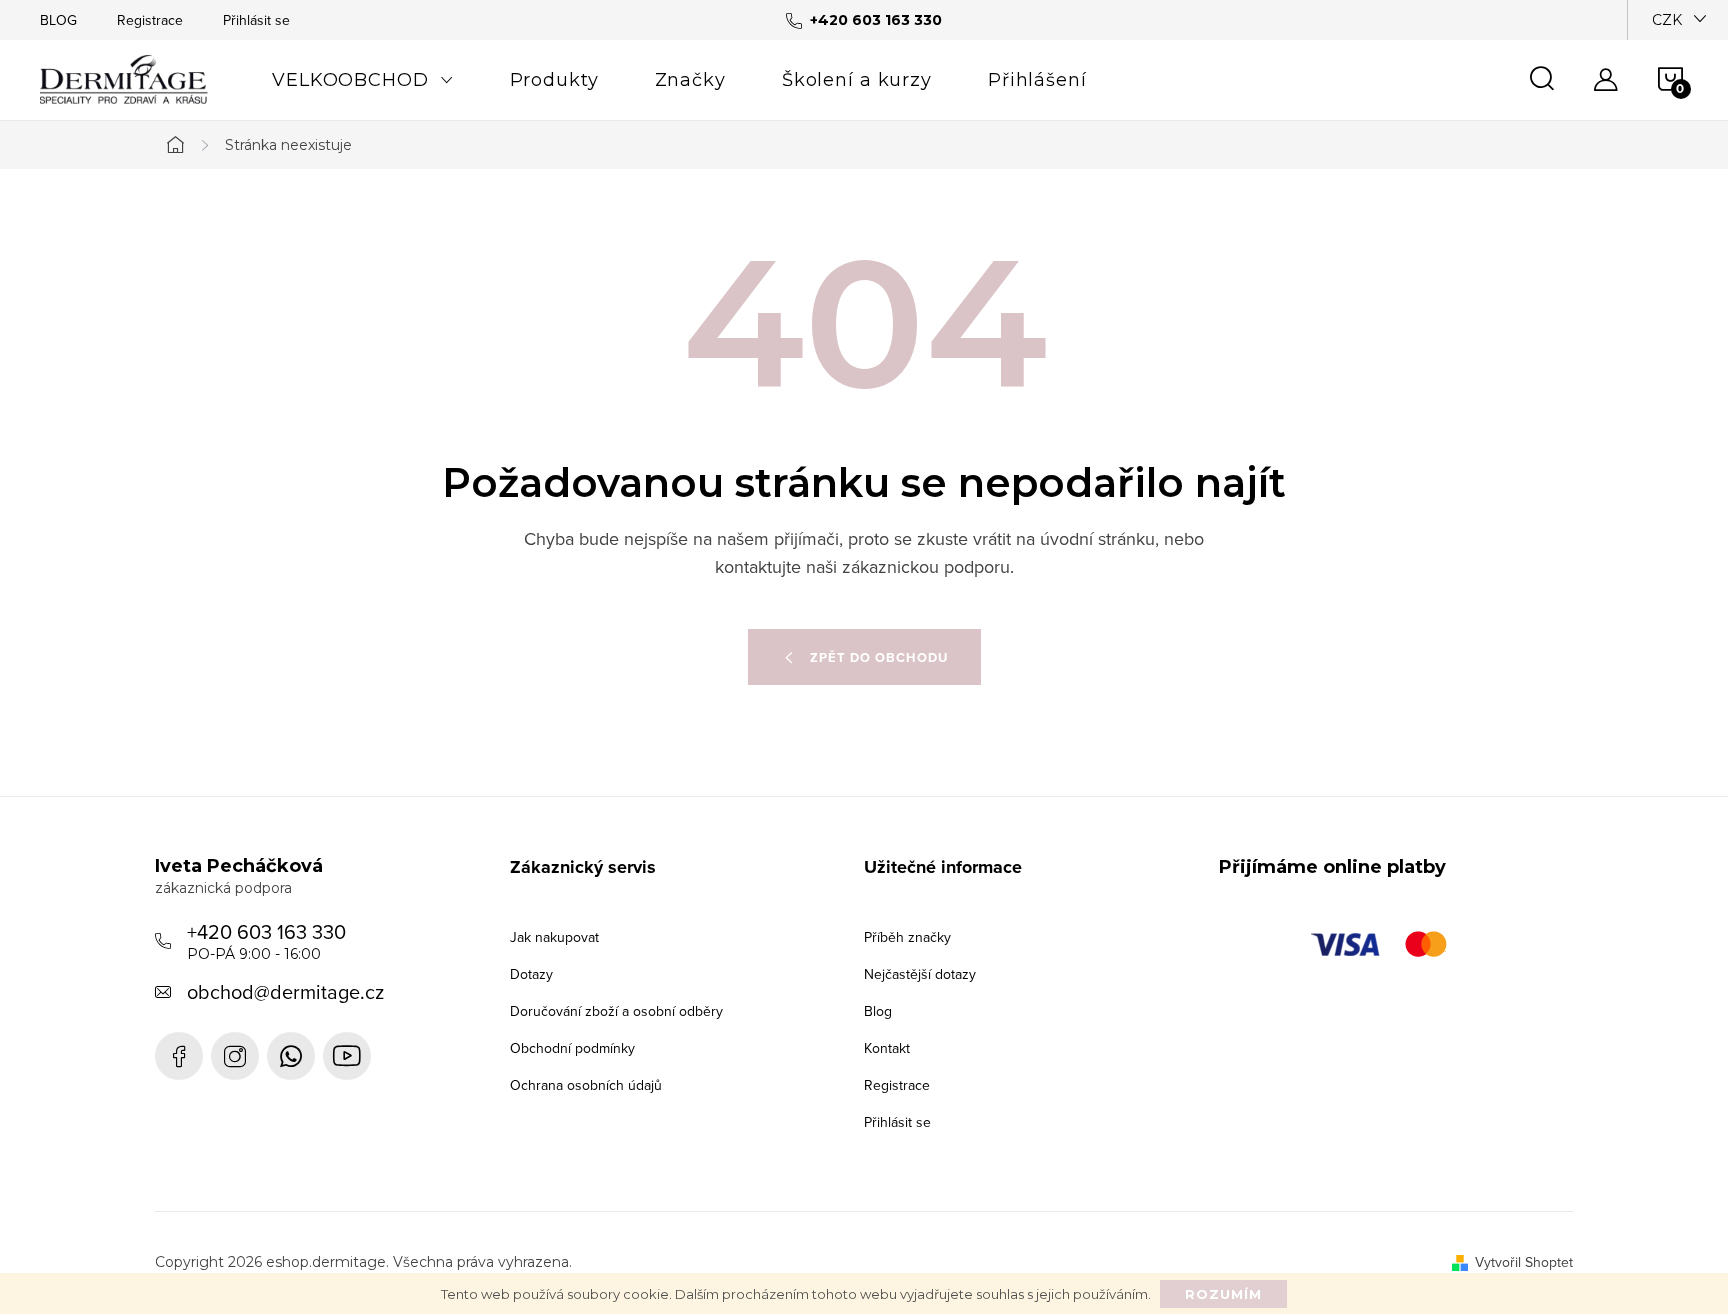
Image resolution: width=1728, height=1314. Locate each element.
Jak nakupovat (554, 937)
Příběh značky (907, 937)
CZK (1667, 20)
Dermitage (179, 1056)
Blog (878, 1011)
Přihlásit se (256, 20)
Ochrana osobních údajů (586, 1085)
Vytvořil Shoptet (1524, 1262)
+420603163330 (291, 1056)
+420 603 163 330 (266, 940)
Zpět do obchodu (879, 657)
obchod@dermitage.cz (285, 991)
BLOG (58, 20)
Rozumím (1223, 1294)
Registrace (150, 20)
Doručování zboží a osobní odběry (616, 1011)
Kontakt (887, 1048)
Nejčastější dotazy (920, 974)
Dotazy (531, 974)
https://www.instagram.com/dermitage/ (235, 1056)
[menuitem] (363, 80)
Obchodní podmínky (572, 1048)
